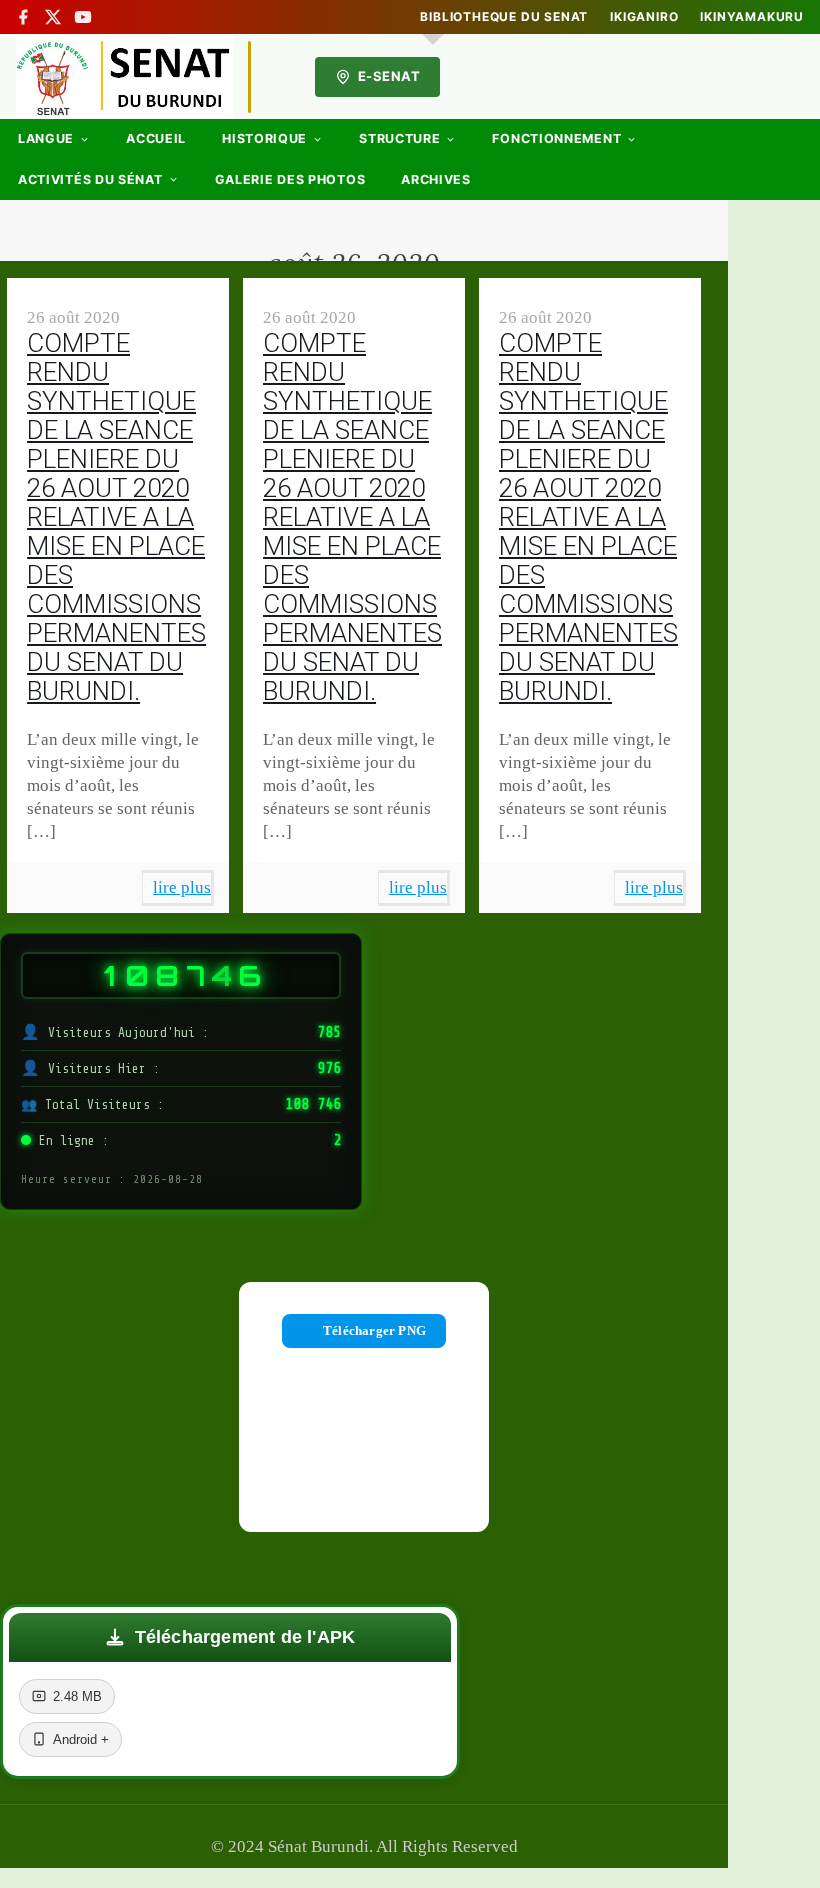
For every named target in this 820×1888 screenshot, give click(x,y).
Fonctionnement (556, 138)
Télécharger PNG (374, 1330)
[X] (53, 17)
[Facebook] (23, 17)
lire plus (182, 887)
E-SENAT (389, 76)
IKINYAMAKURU (752, 17)
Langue (46, 138)
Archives (436, 179)
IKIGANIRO (644, 17)
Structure (399, 138)
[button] (230, 1637)
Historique (264, 138)
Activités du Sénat (90, 179)
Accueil (156, 138)
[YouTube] (83, 17)
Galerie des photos (290, 179)
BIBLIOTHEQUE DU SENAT (504, 17)
